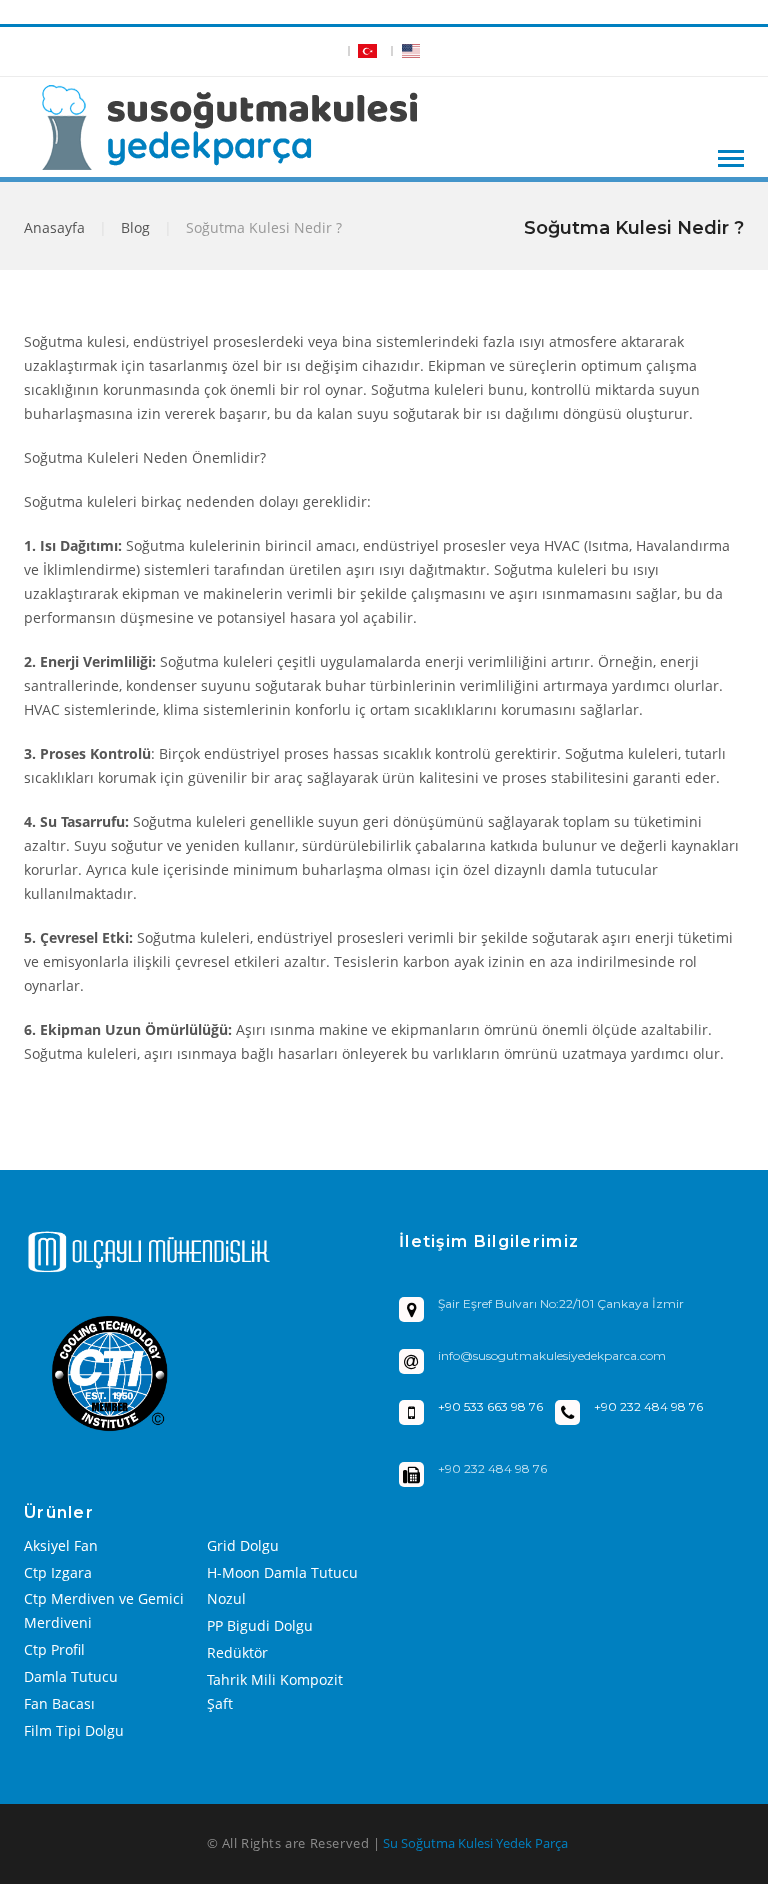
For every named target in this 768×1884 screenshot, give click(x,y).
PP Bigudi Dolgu (260, 1625)
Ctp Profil (54, 1649)
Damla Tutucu (71, 1676)
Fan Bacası (59, 1703)
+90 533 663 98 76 (490, 1406)
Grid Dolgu (243, 1545)
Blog (135, 227)
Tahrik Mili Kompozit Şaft (275, 1691)
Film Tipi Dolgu (74, 1730)
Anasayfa (54, 227)
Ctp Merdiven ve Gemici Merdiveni (104, 1610)
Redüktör (237, 1652)
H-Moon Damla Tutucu (282, 1572)
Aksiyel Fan (61, 1545)
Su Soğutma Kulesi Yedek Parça (475, 1843)
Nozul (226, 1598)
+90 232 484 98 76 (648, 1406)
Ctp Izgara (58, 1572)
